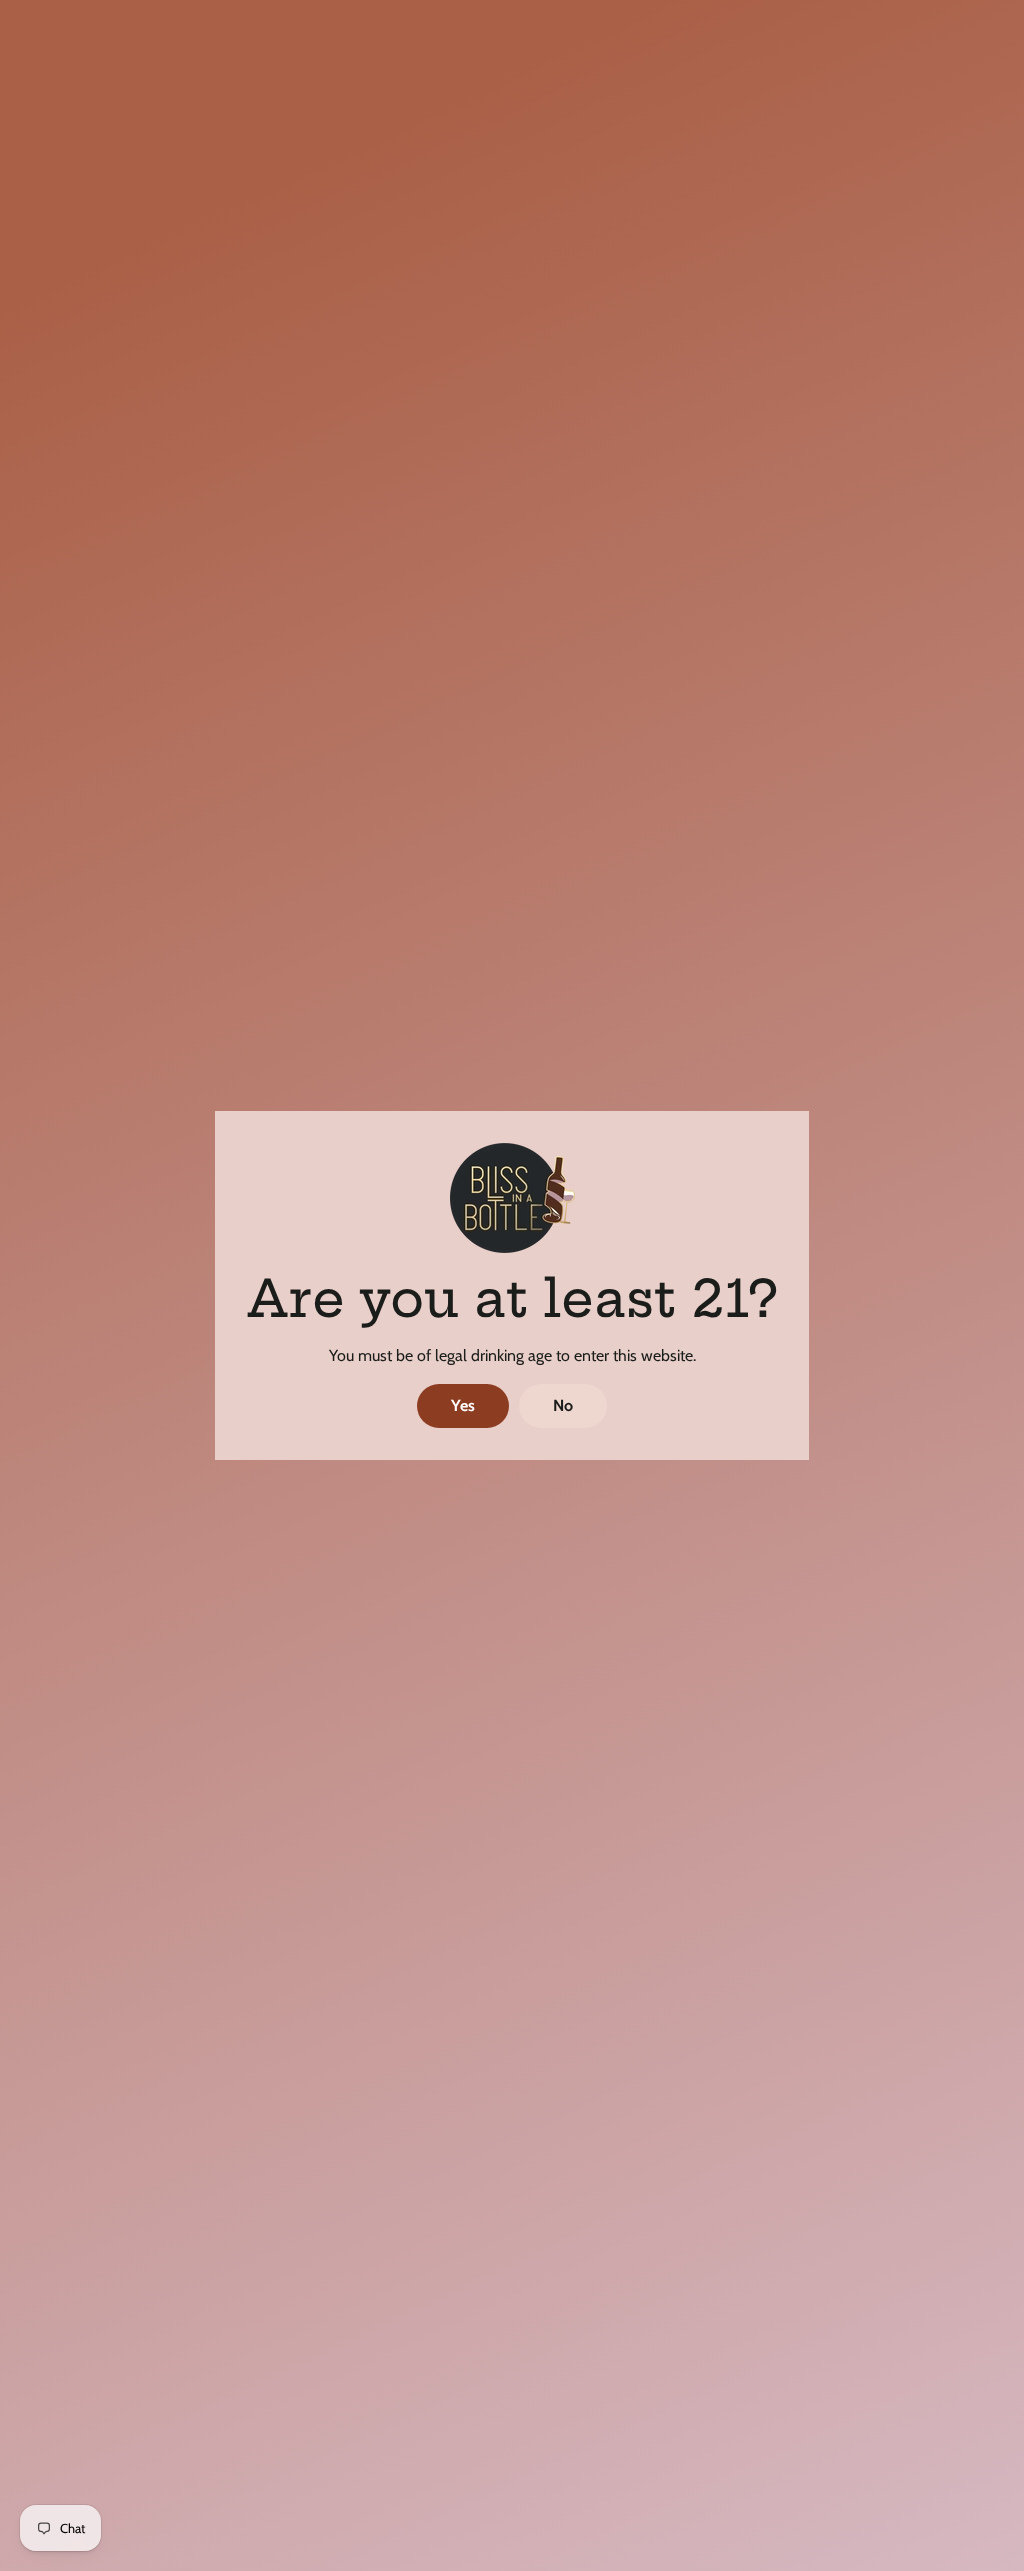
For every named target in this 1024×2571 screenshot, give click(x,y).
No (563, 1405)
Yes (463, 1405)
